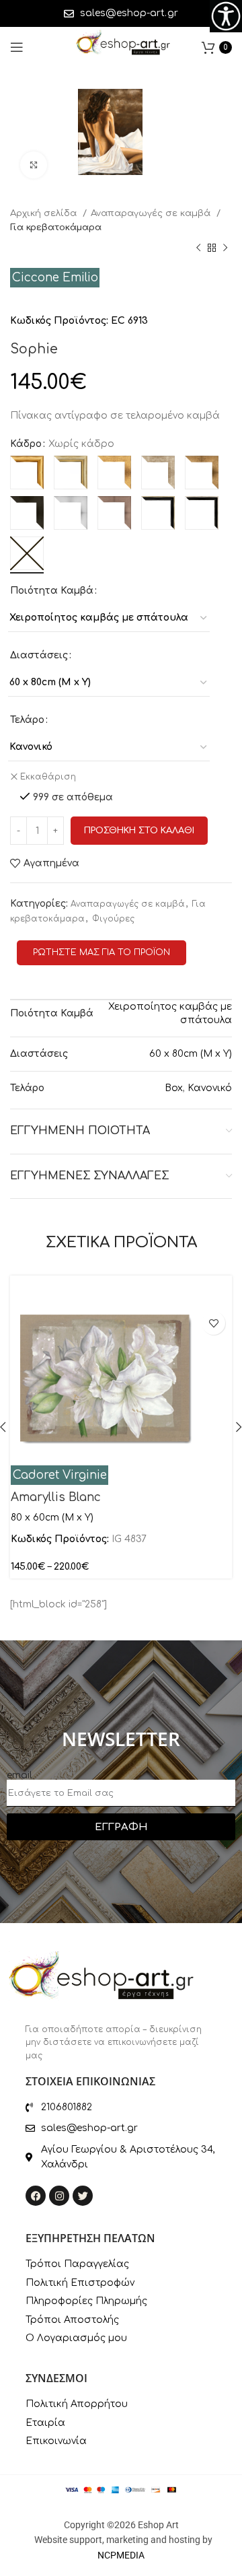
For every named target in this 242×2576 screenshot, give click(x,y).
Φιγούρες (113, 919)
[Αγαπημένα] (213, 1323)
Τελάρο (27, 720)
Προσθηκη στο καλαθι (139, 831)
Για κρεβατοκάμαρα (56, 227)
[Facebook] (36, 2196)
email (19, 1775)
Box (174, 1088)
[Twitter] (83, 2196)
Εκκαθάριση (48, 777)
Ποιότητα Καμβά (52, 591)
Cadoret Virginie (60, 1475)
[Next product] (225, 248)
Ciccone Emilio (55, 278)
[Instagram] (59, 2196)
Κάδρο (26, 444)
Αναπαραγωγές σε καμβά (152, 213)
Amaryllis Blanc (56, 1497)
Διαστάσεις (39, 655)
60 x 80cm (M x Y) (191, 1054)
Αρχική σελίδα (45, 213)
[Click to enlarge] (34, 165)
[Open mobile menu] (17, 47)
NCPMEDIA (121, 2555)
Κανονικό (210, 1088)
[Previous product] (198, 248)
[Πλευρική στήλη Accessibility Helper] (226, 16)
